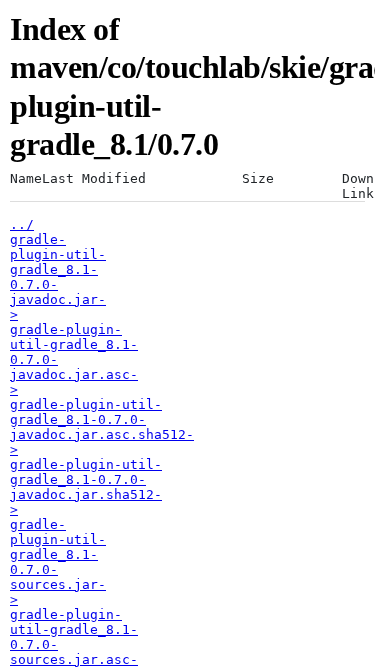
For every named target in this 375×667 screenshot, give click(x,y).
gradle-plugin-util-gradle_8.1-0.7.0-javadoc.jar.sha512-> (86, 487)
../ (22, 224)
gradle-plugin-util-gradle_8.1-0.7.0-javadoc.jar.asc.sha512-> (102, 427)
